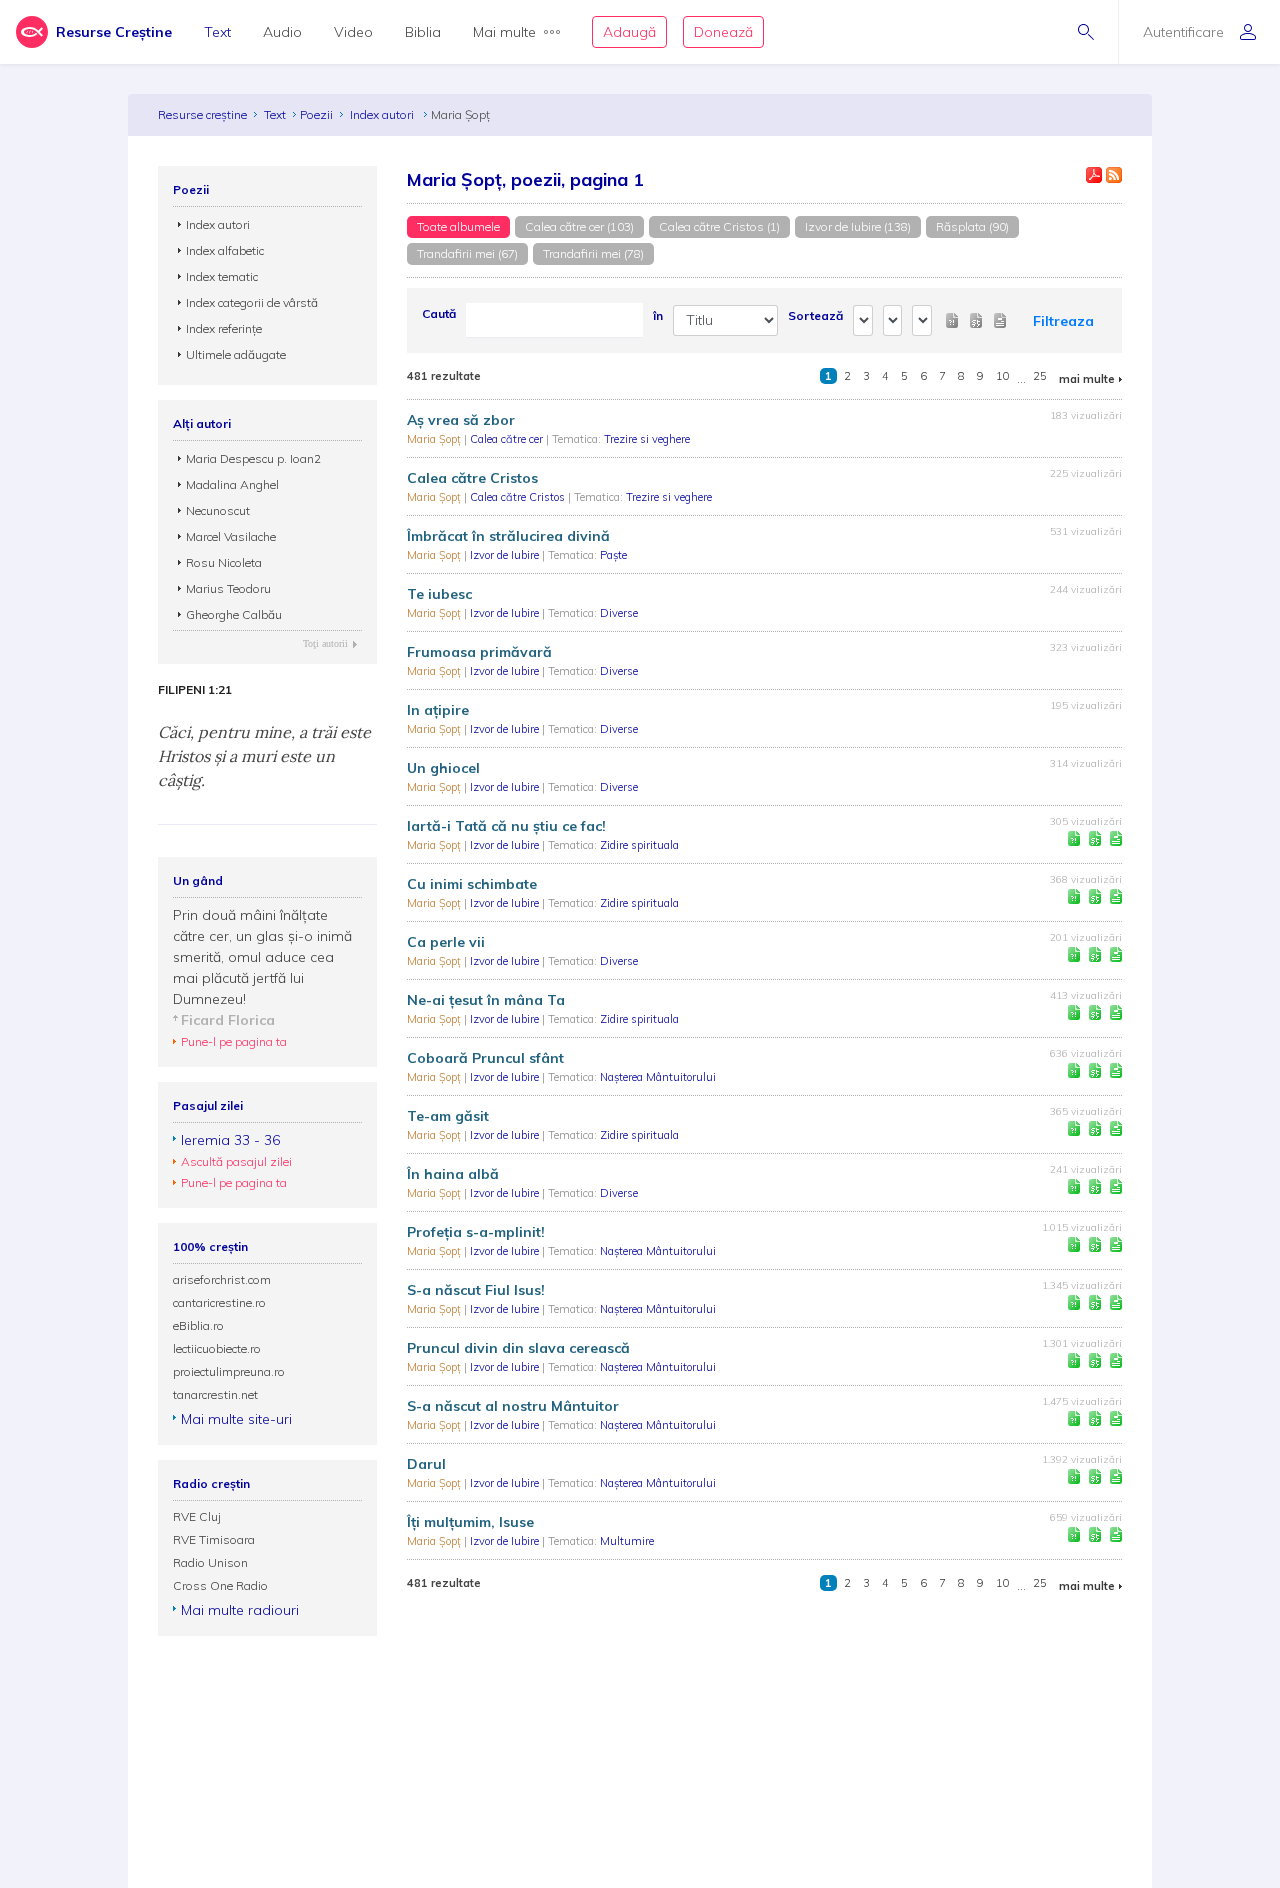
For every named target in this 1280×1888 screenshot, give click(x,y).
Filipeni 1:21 (195, 690)
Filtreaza (1063, 321)
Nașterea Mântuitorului (658, 1077)
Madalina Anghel (232, 484)
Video (353, 32)
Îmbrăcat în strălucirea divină (508, 536)
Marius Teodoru (228, 588)
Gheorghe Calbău (234, 614)
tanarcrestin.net (215, 1394)
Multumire (627, 1541)
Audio (282, 32)
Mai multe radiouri (240, 1610)
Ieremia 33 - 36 (230, 1140)
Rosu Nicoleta (224, 562)
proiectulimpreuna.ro (229, 1371)
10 (1003, 376)
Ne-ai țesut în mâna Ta (486, 1000)
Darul (426, 1464)
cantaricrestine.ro (219, 1302)
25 (1040, 376)
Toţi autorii (325, 643)
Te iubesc (439, 594)
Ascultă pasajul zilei (236, 1161)
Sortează (815, 315)
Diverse (619, 613)
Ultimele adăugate (236, 354)
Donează (723, 32)
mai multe (1087, 379)
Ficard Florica (228, 1020)
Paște (613, 555)
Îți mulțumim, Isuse (470, 1522)
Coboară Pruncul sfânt (485, 1058)
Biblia (423, 32)
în (658, 315)
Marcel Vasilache (231, 536)
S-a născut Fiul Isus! (476, 1290)
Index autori (383, 114)
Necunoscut (218, 510)
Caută (439, 313)
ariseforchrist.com (222, 1279)
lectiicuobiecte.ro (217, 1348)
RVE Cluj (197, 1516)
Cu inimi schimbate (472, 884)
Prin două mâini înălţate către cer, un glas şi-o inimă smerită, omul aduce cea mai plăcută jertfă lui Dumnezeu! (262, 957)
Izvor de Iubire (506, 555)
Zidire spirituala (639, 845)
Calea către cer (508, 439)
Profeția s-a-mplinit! (476, 1232)
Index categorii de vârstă (252, 302)
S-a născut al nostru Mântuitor (513, 1406)
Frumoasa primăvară (479, 652)
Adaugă (629, 32)
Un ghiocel (443, 768)
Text (217, 32)
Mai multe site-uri (236, 1419)
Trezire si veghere (647, 439)
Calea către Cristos (472, 478)
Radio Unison (210, 1562)
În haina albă (453, 1174)
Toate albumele (458, 226)
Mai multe (504, 32)
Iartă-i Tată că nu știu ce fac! (506, 826)
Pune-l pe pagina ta (234, 1041)
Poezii (316, 114)
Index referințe (224, 328)
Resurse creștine (202, 114)
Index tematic (222, 276)
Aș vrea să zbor (461, 420)
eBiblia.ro (198, 1325)
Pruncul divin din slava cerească (518, 1348)
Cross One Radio (220, 1585)
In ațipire (438, 710)
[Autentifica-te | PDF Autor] (1094, 175)
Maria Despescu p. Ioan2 (253, 458)
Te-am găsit (448, 1116)
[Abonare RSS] (1114, 175)
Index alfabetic (225, 250)
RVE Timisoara (214, 1539)
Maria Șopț (435, 439)
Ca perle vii (446, 942)
